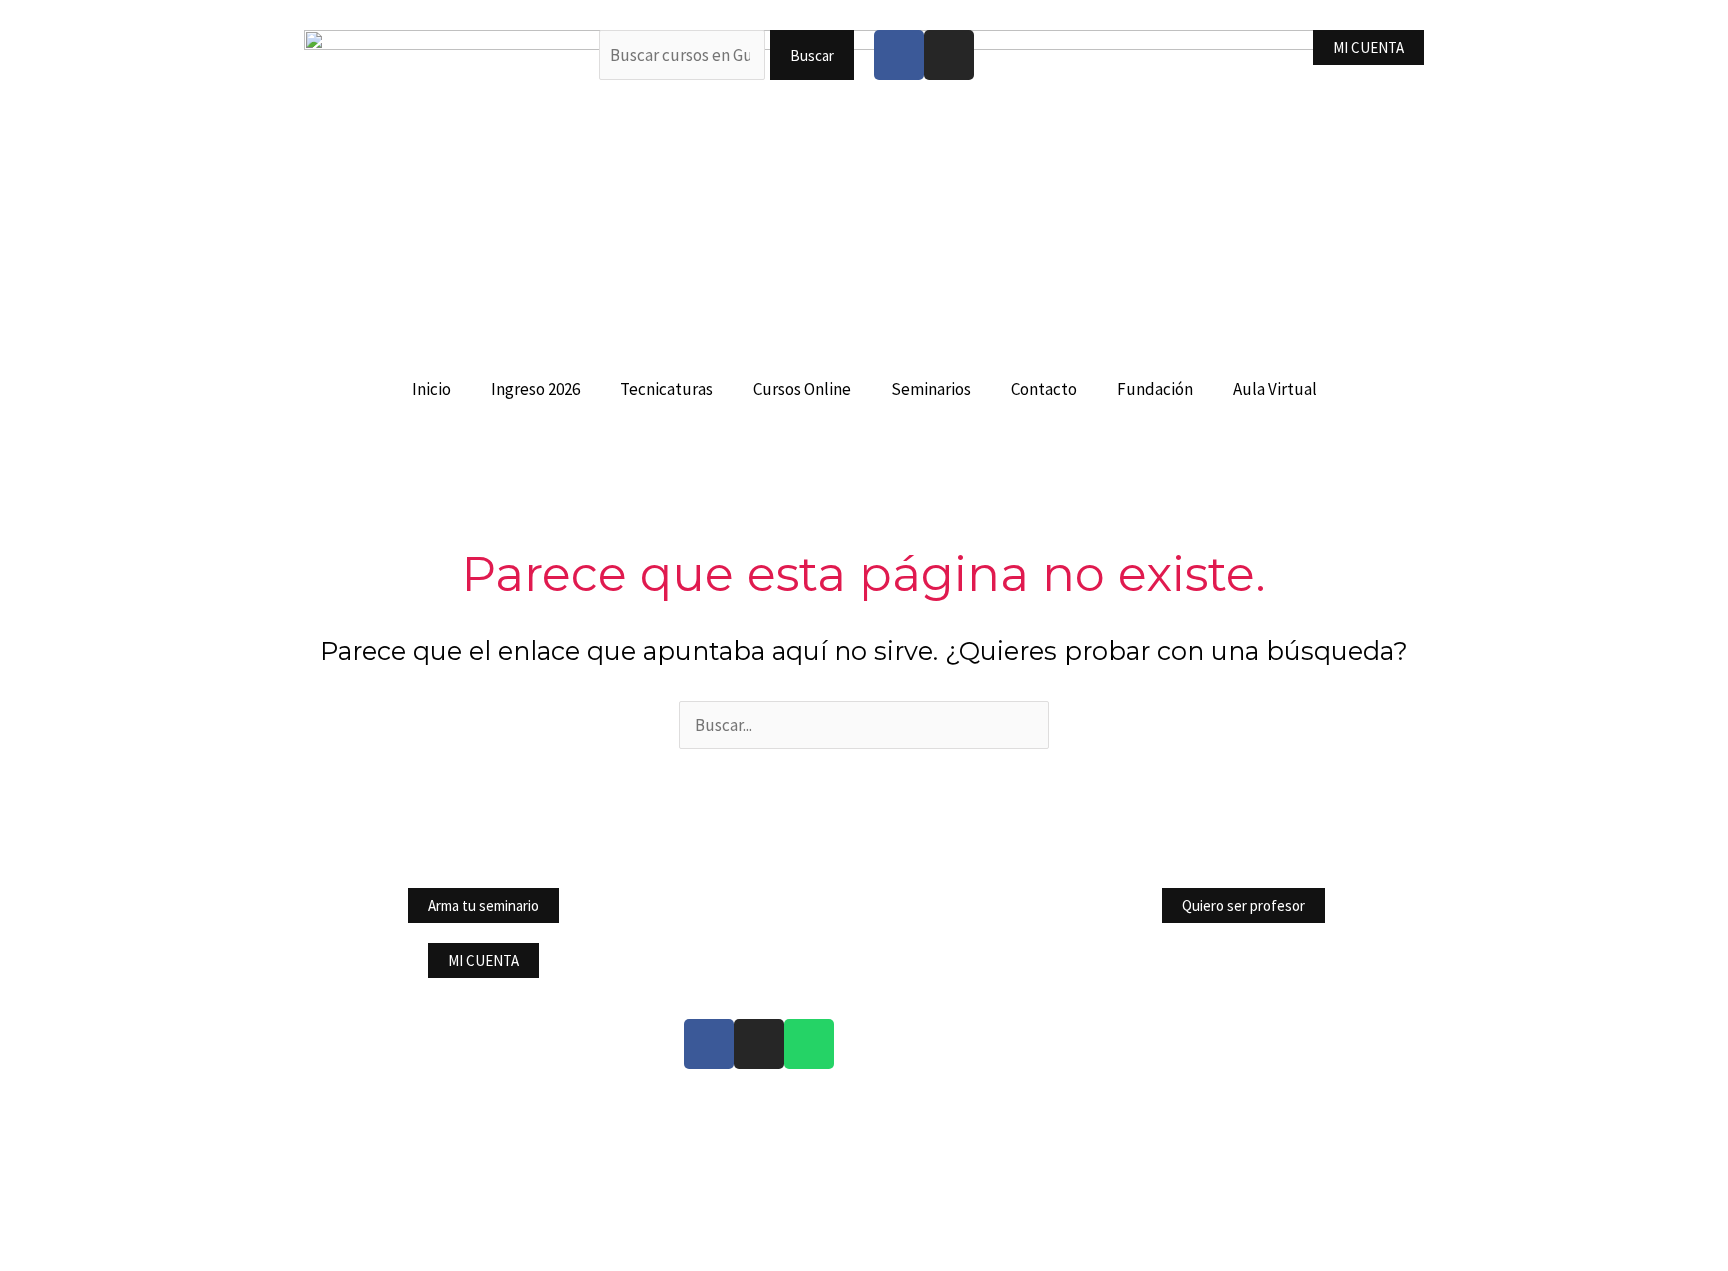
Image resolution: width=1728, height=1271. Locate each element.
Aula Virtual (1275, 389)
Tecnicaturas (666, 389)
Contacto (1044, 389)
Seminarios (931, 389)
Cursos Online (802, 389)
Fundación (1155, 389)
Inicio (431, 389)
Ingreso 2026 (535, 389)
